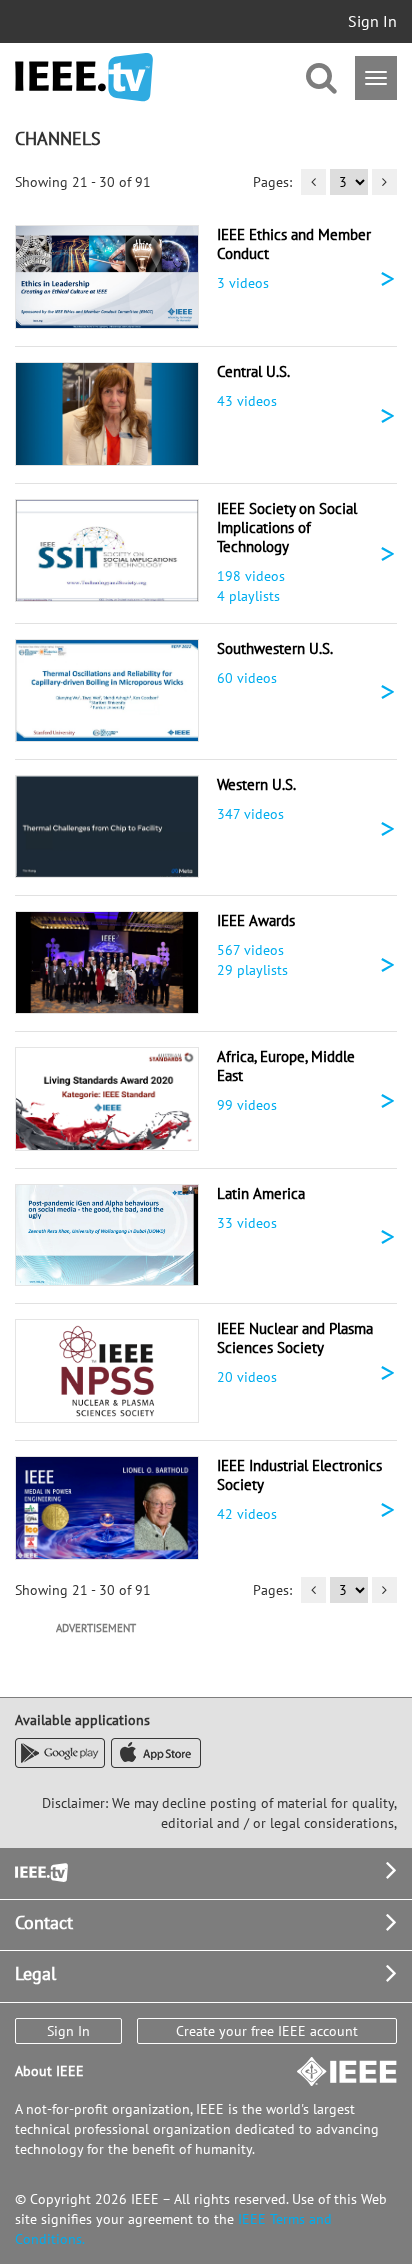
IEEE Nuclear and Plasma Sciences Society (295, 1338)
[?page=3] (384, 182)
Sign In (372, 21)
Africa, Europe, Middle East (286, 1066)
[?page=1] (313, 182)
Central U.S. (253, 371)
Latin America (261, 1193)
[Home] (84, 77)
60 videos (247, 678)
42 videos (247, 1514)
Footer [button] (40, 1870)
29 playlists (252, 970)
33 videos (247, 1223)
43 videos (247, 401)
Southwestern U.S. (275, 648)
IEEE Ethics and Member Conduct (294, 244)
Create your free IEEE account (267, 2031)
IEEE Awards (256, 920)
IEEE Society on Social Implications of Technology (287, 527)
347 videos (250, 814)
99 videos (247, 1105)
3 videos (243, 283)
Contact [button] (44, 1922)
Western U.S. (256, 784)
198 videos (251, 576)
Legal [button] (35, 1973)
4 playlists (248, 596)
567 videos (250, 950)
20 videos (247, 1377)
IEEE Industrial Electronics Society (299, 1475)
